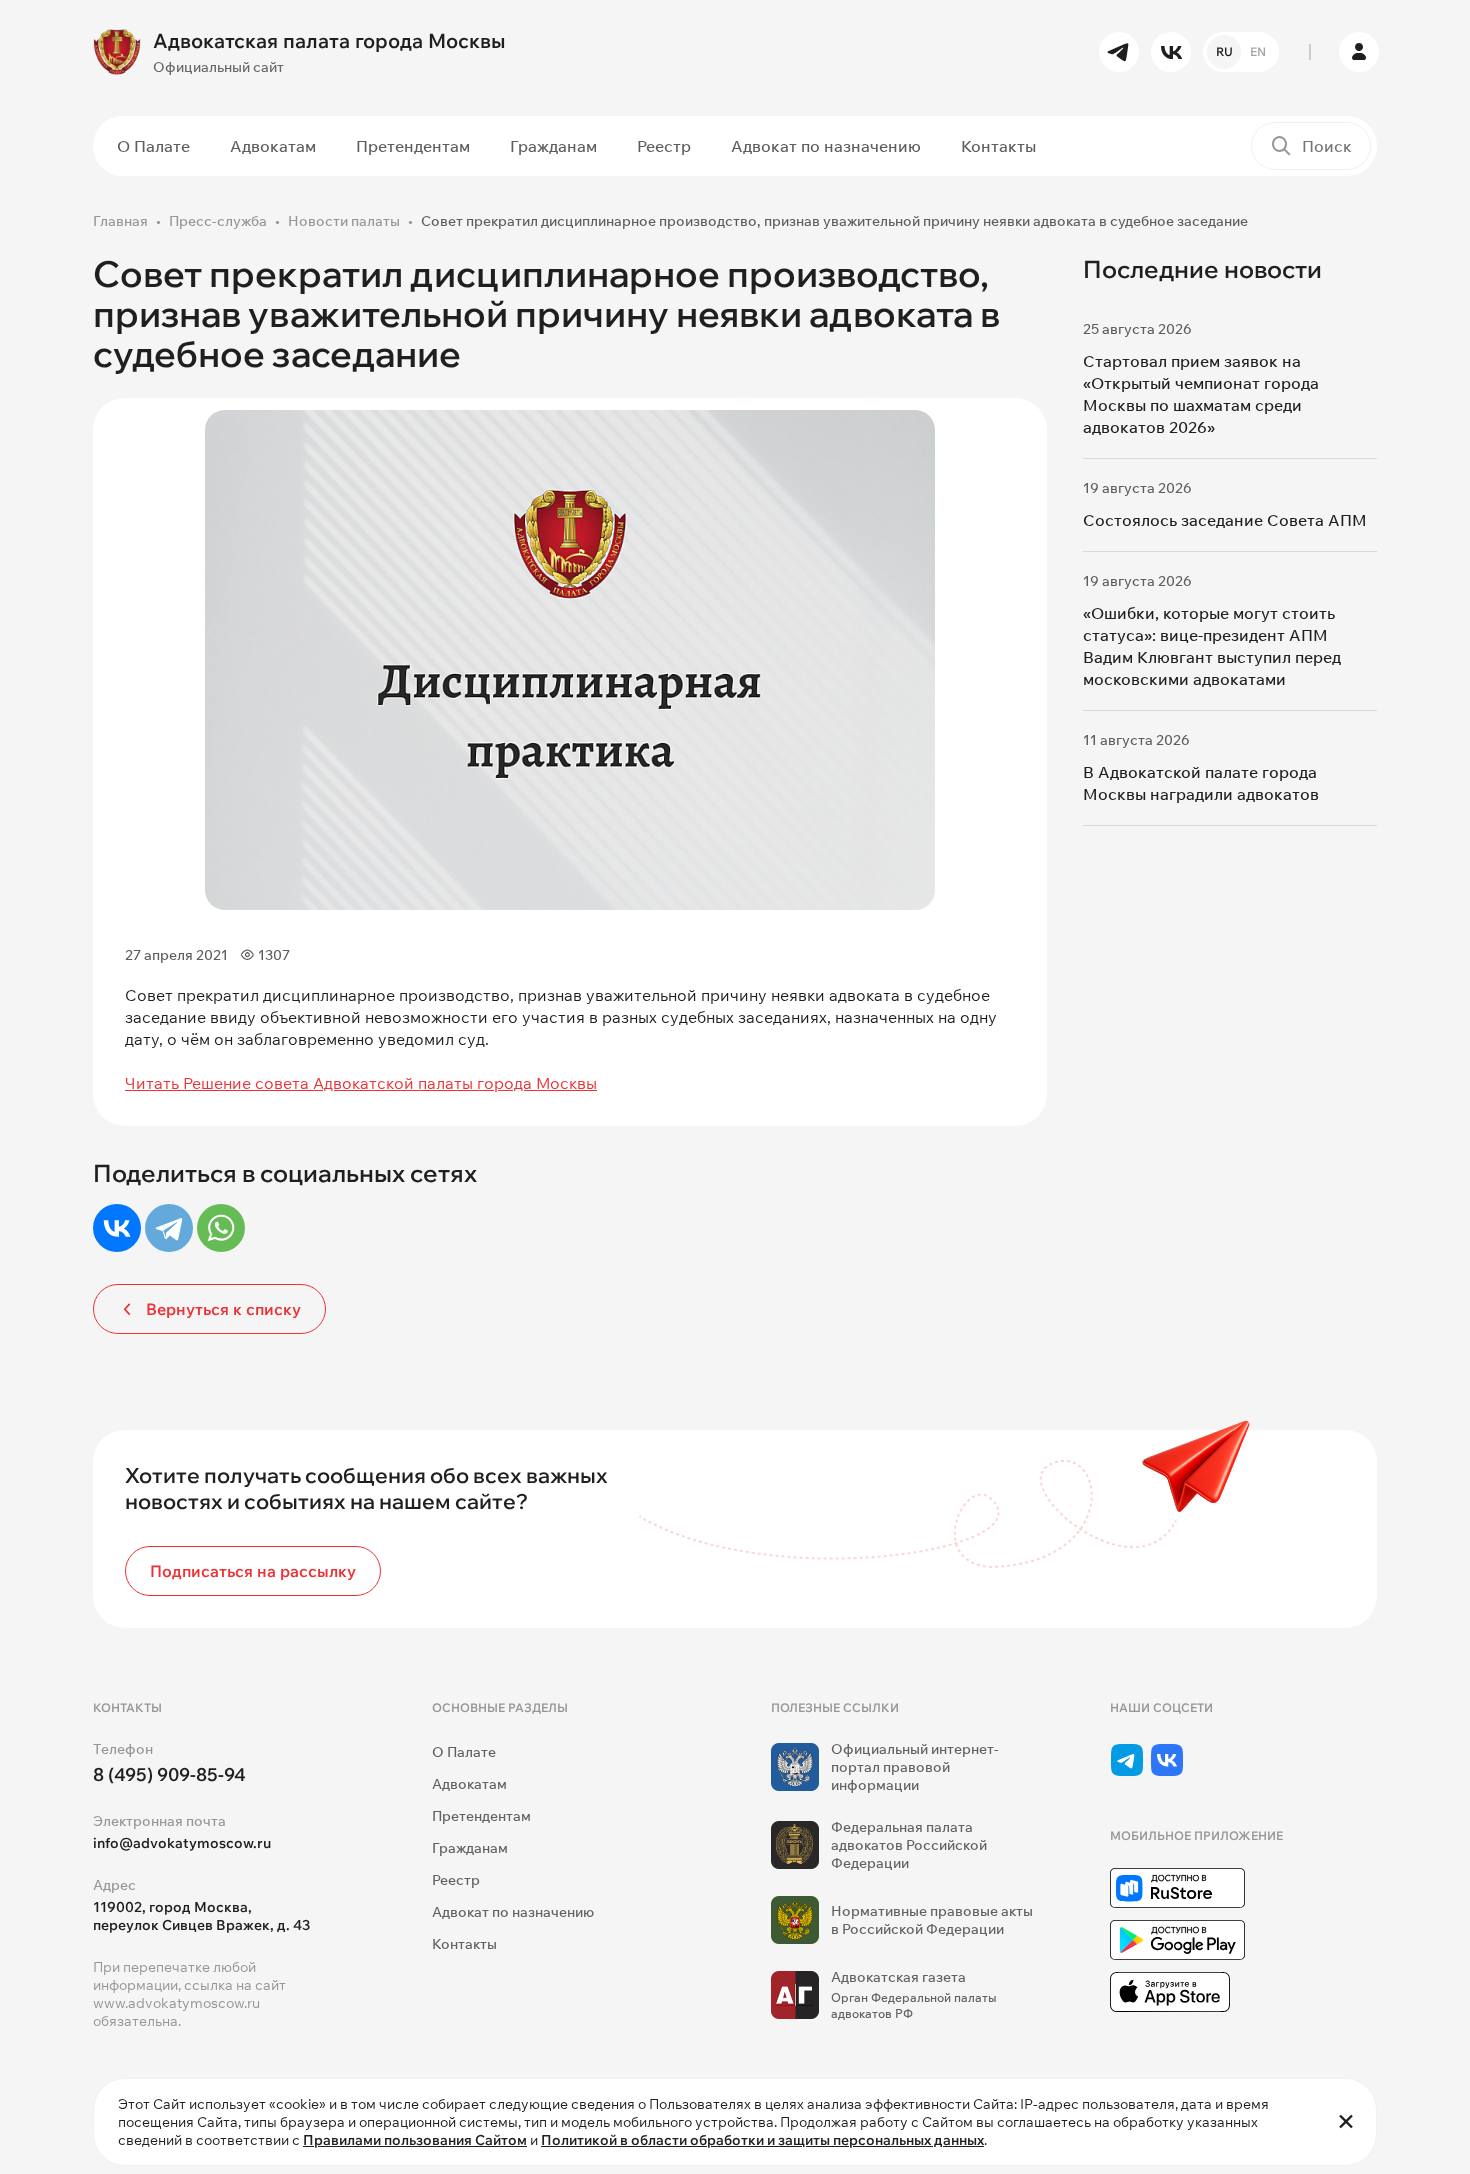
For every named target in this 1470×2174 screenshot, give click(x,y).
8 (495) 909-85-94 (169, 1774)
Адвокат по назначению (826, 146)
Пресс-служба (218, 221)
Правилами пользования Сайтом (415, 2140)
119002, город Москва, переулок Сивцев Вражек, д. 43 (201, 1916)
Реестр (664, 146)
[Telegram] (169, 1228)
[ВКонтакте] (117, 1228)
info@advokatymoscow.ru (182, 1843)
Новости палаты (344, 221)
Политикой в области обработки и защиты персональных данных (762, 2140)
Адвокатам (273, 146)
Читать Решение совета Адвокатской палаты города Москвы (361, 1083)
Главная (120, 221)
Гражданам (553, 146)
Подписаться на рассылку (253, 1571)
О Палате (153, 146)
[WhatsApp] (221, 1228)
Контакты (998, 146)
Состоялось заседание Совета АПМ (1225, 520)
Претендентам (413, 146)
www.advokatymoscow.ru (176, 2003)
